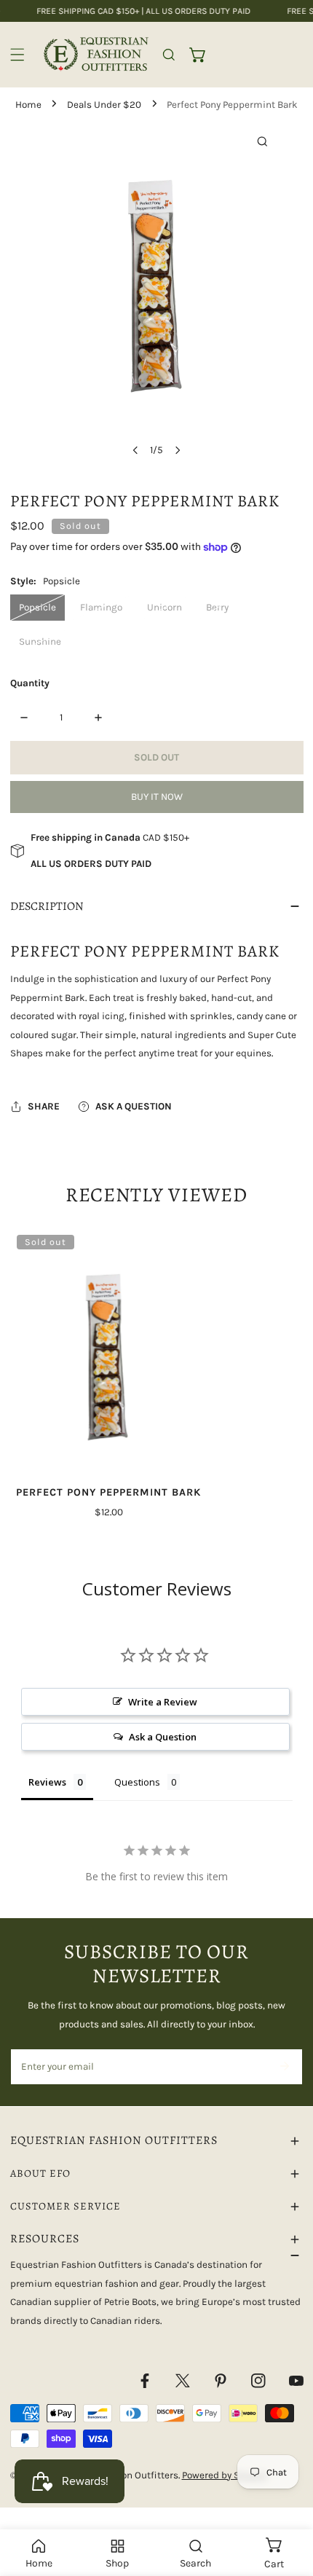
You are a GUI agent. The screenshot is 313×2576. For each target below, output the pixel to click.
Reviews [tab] (47, 1782)
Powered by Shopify (225, 2475)
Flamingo (101, 607)
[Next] (177, 450)
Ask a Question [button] (163, 1737)
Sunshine (40, 641)
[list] (156, 293)
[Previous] (136, 450)
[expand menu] (17, 55)
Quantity (30, 683)
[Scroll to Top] (288, 2500)
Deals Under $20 (104, 105)
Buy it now (157, 797)
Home (28, 105)
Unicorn (165, 607)
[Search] (169, 55)
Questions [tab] (137, 1782)
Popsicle (37, 607)
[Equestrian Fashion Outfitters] (96, 54)
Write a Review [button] (163, 1702)
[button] (198, 55)
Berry (217, 607)
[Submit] (284, 2066)
